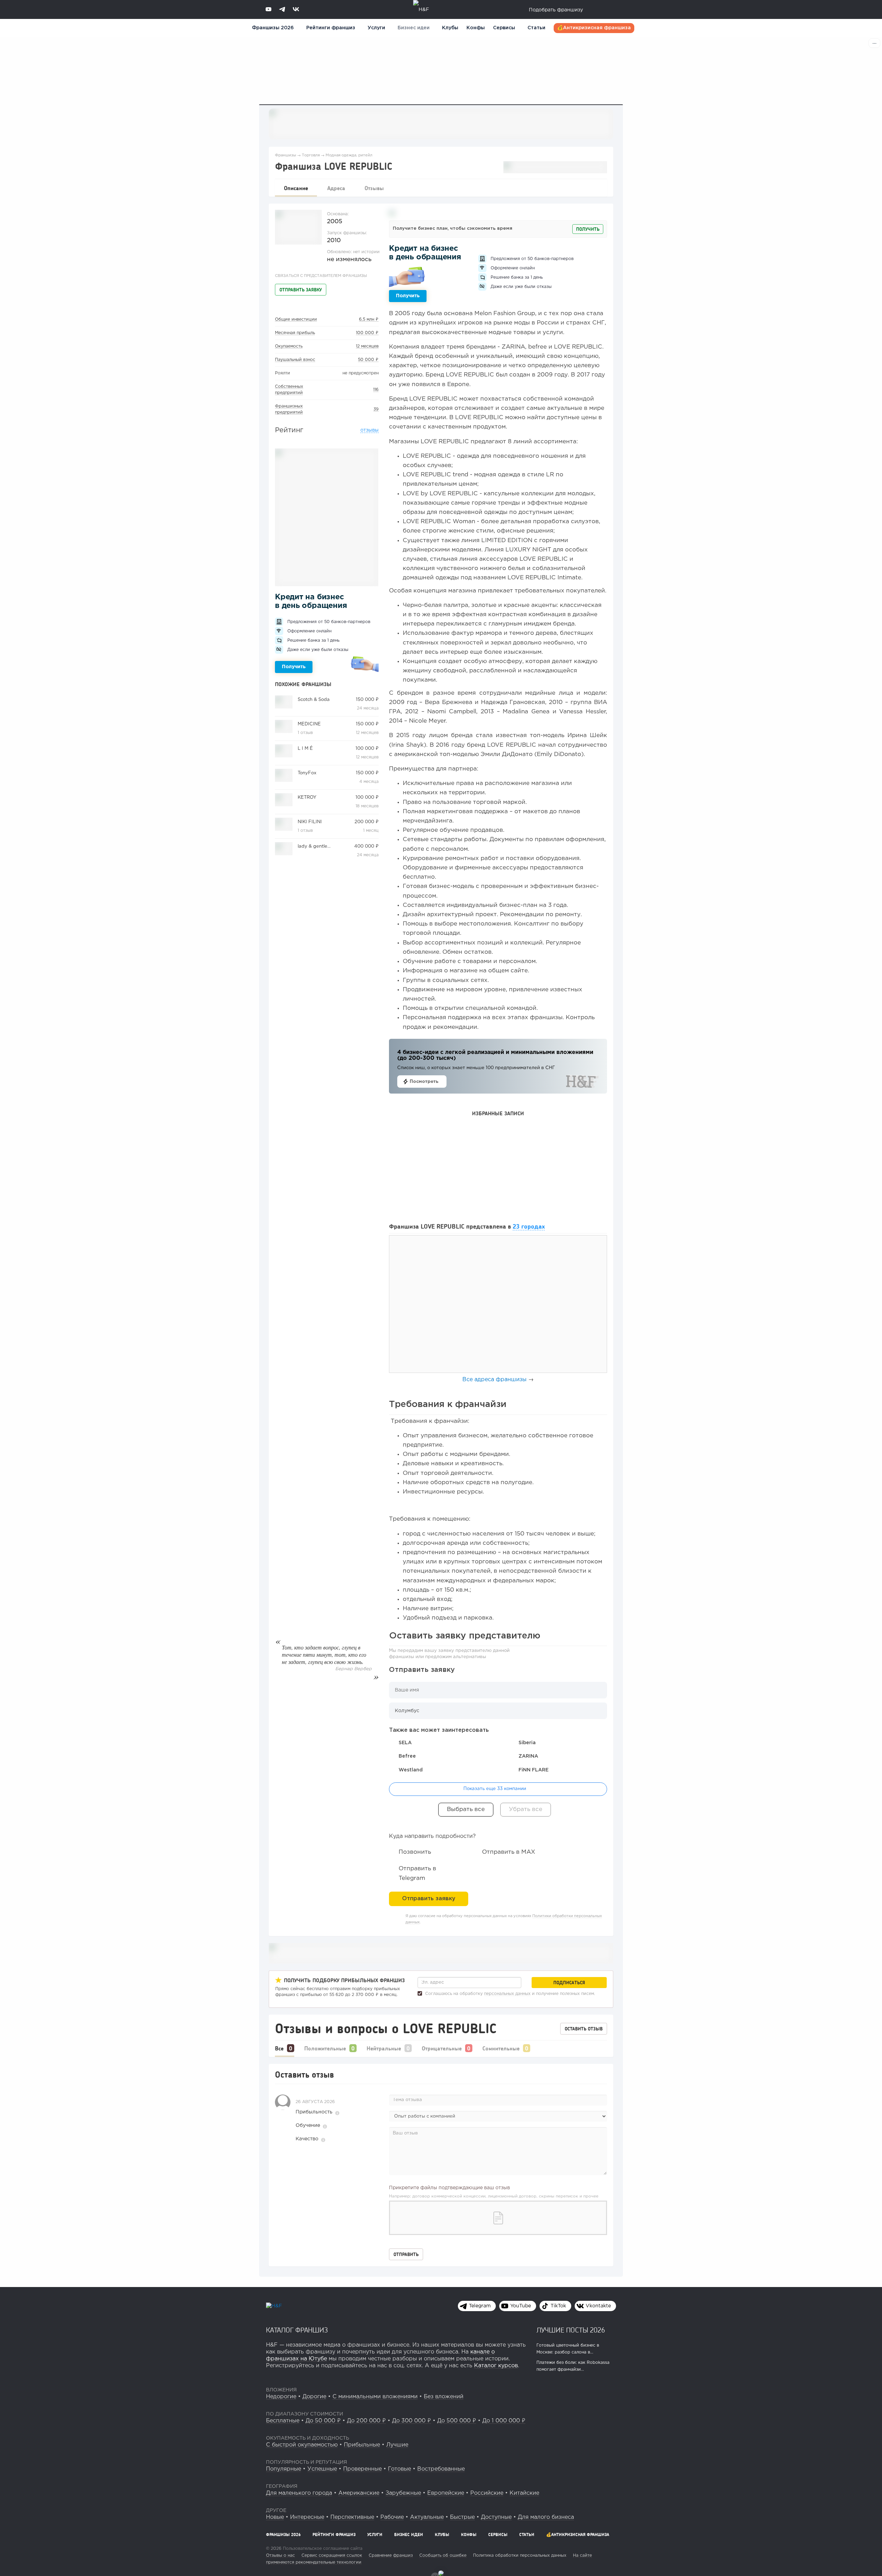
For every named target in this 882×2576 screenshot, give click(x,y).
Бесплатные (283, 2421)
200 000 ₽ (367, 822)
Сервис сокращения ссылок (332, 2556)
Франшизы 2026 (273, 28)
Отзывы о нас (280, 2556)
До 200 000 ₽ (366, 2421)
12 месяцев (367, 346)
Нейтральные (384, 2048)
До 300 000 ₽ (412, 2421)
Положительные (325, 2048)
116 (376, 390)
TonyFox (307, 773)
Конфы (476, 28)
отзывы (370, 430)
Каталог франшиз (297, 2330)
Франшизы (285, 155)
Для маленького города (299, 2493)
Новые (275, 2517)
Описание (296, 188)
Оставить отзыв (584, 2029)
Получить (294, 667)
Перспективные (352, 2517)
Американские (359, 2493)
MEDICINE (309, 724)
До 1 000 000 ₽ (504, 2421)
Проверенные (362, 2469)
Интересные (307, 2517)
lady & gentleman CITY (323, 846)
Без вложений (444, 2397)
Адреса (336, 188)
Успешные (322, 2469)
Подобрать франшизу (556, 10)
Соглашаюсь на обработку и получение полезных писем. (509, 1994)
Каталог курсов (496, 2366)
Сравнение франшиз (391, 2556)
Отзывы (374, 188)
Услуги (375, 2534)
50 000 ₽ (368, 360)
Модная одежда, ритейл (349, 155)
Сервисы (504, 28)
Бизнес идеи (414, 28)
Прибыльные (362, 2445)
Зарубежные (403, 2493)
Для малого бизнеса (546, 2517)
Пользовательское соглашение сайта (322, 2549)
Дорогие (314, 2397)
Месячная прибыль (295, 333)
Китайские (524, 2493)
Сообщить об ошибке (443, 2556)
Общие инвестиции (296, 319)
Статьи (536, 28)
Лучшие (397, 2445)
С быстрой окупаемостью (302, 2445)
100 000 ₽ (367, 333)
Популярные (284, 2469)
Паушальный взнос (295, 360)
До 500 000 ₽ (457, 2421)
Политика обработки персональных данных (520, 2556)
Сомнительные (501, 2048)
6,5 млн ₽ (369, 319)
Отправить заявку (301, 290)
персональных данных (507, 1994)
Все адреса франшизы (494, 1380)
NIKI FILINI (310, 822)
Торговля (311, 155)
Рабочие (392, 2517)
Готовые (399, 2469)
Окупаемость (289, 346)
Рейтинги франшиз (331, 28)
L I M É (305, 749)
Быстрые (462, 2517)
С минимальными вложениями (375, 2397)
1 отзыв (305, 733)
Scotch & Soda (314, 700)
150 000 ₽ (367, 700)
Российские (487, 2493)
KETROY (307, 798)
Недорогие (281, 2397)
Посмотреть (424, 1082)
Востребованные (441, 2469)
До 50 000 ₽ (323, 2421)
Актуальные (427, 2517)
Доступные (496, 2517)
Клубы (450, 28)
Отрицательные (442, 2048)
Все (279, 2048)
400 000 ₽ (366, 846)
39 (376, 409)
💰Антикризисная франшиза (594, 28)
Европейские (446, 2493)
